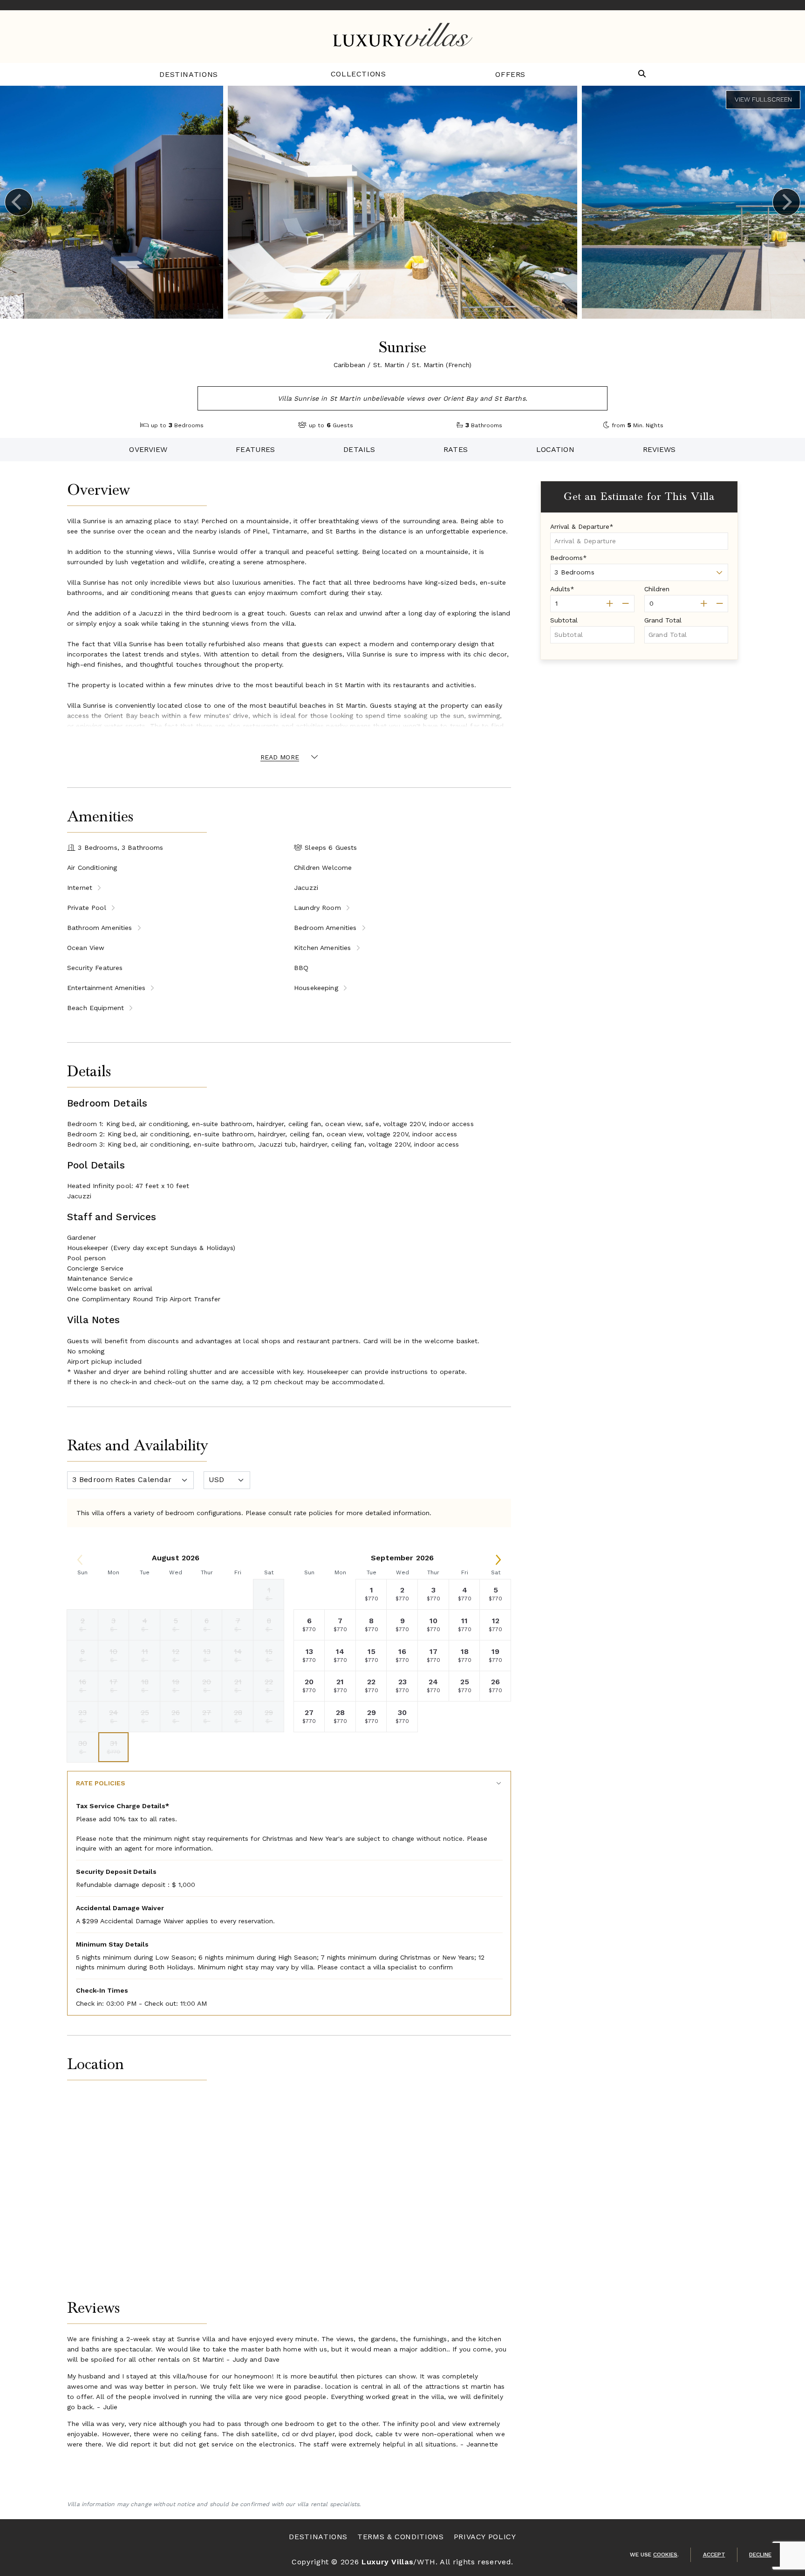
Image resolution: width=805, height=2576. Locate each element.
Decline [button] (760, 2555)
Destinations (189, 74)
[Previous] (19, 202)
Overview (148, 449)
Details (359, 449)
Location (555, 449)
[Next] (786, 202)
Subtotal (564, 620)
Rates (456, 449)
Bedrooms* (569, 558)
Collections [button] (358, 74)
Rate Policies (101, 1783)
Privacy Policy (485, 2537)
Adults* (562, 589)
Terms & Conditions (401, 2537)
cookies (665, 2555)
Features (255, 449)
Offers (510, 74)
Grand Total (663, 620)
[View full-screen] (763, 100)
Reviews (659, 449)
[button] (642, 74)
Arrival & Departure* (582, 526)
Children (657, 589)
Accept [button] (714, 2555)
